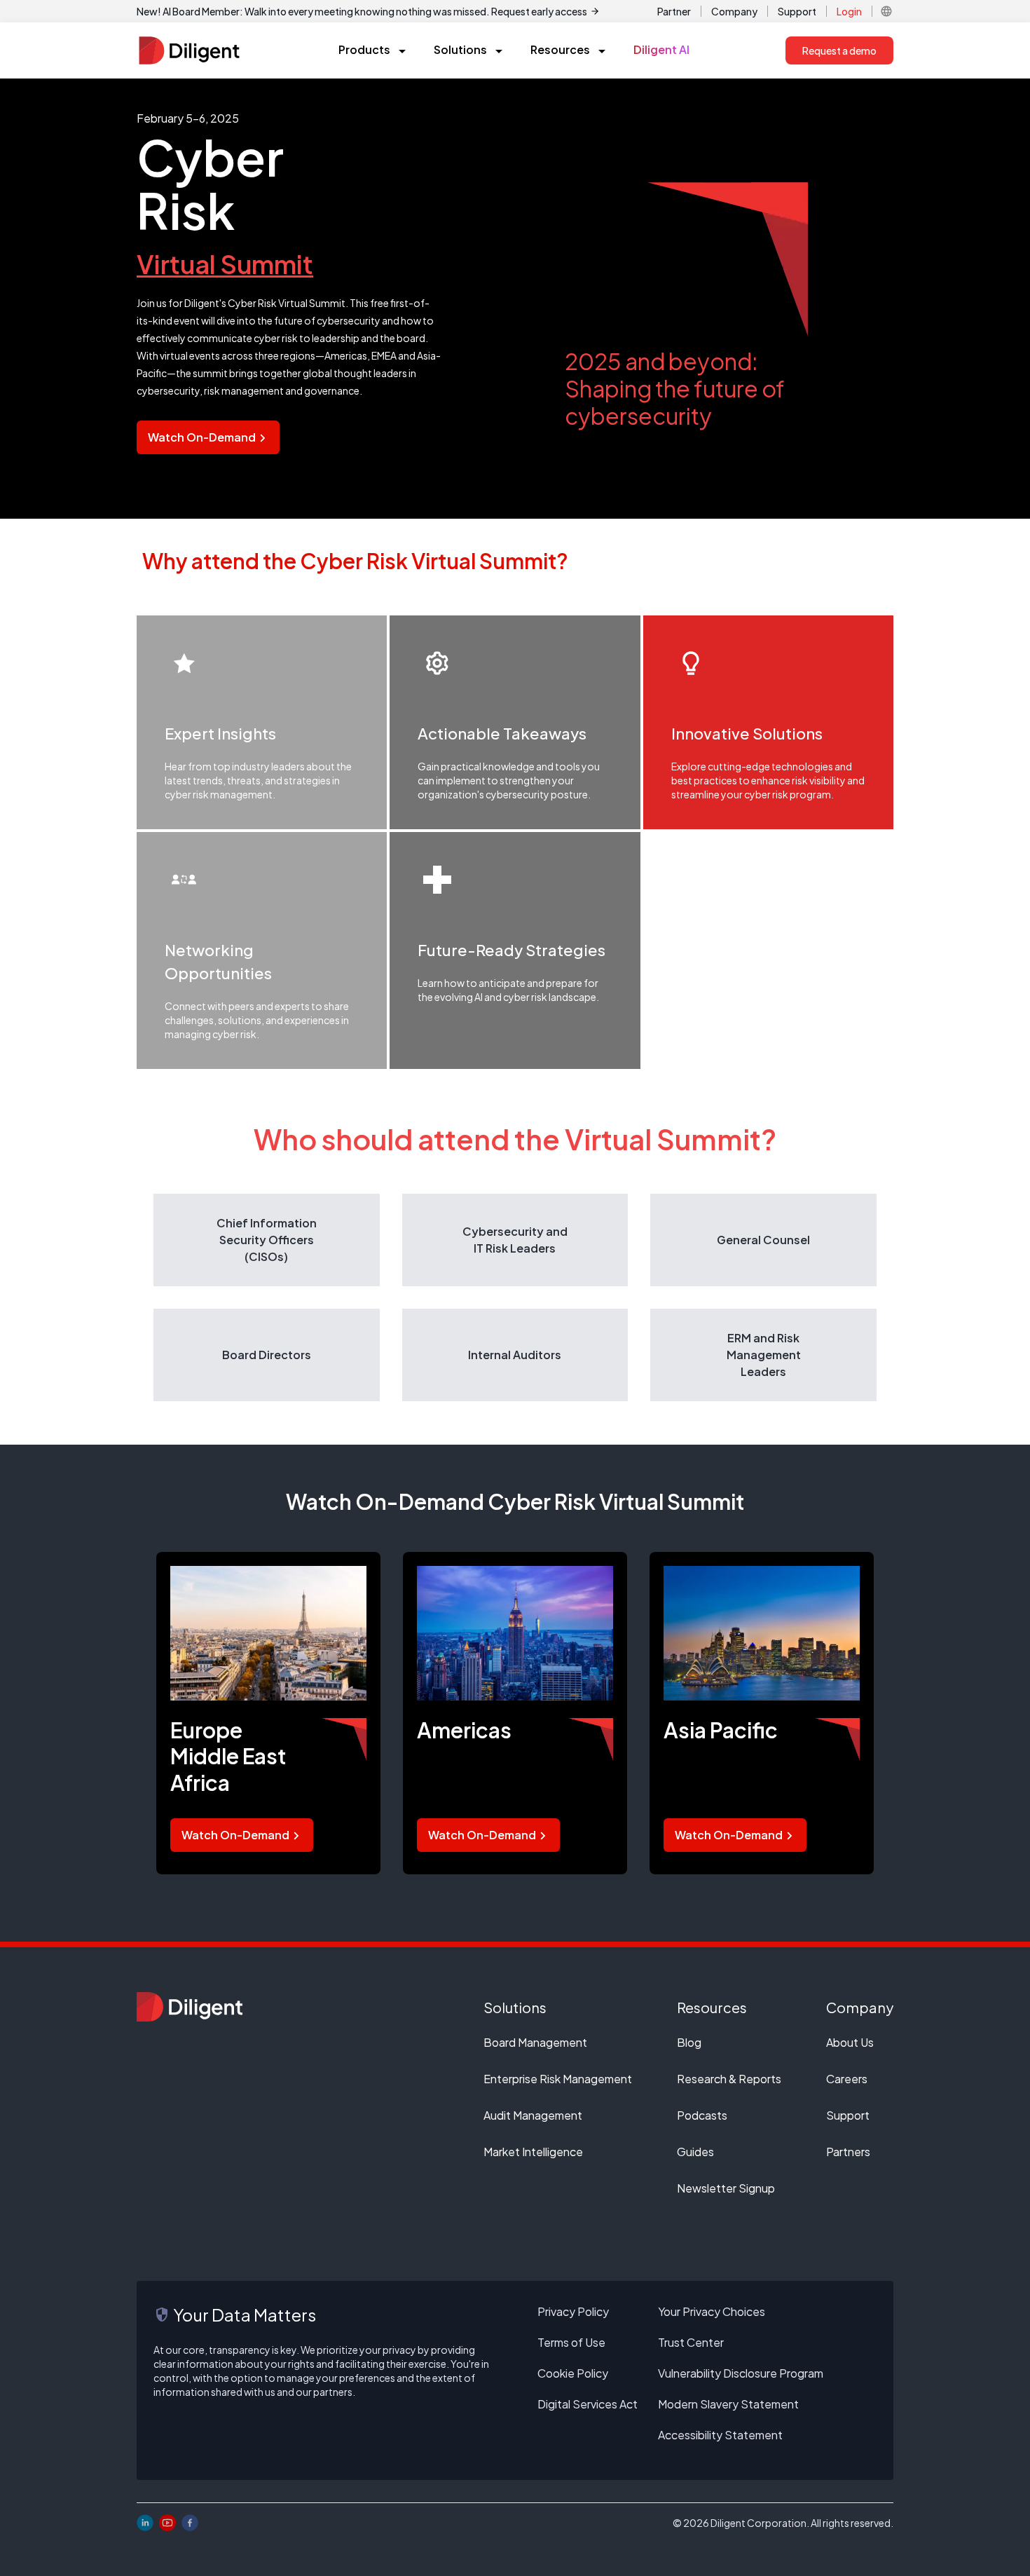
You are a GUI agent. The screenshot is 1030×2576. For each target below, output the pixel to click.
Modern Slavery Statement (728, 2404)
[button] (886, 11)
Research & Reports (729, 2079)
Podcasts (702, 2115)
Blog (689, 2042)
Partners (848, 2152)
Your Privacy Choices (712, 2311)
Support (797, 11)
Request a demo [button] (839, 50)
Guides (695, 2152)
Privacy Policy (573, 2311)
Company (734, 11)
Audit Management (533, 2115)
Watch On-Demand (202, 437)
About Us (850, 2042)
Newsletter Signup (726, 2188)
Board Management (535, 2042)
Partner (674, 11)
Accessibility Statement (720, 2435)
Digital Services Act (588, 2404)
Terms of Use (571, 2342)
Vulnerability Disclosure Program (741, 2373)
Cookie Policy (573, 2373)
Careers (847, 2079)
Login (849, 11)
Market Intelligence (533, 2152)
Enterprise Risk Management (558, 2079)
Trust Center (691, 2342)
